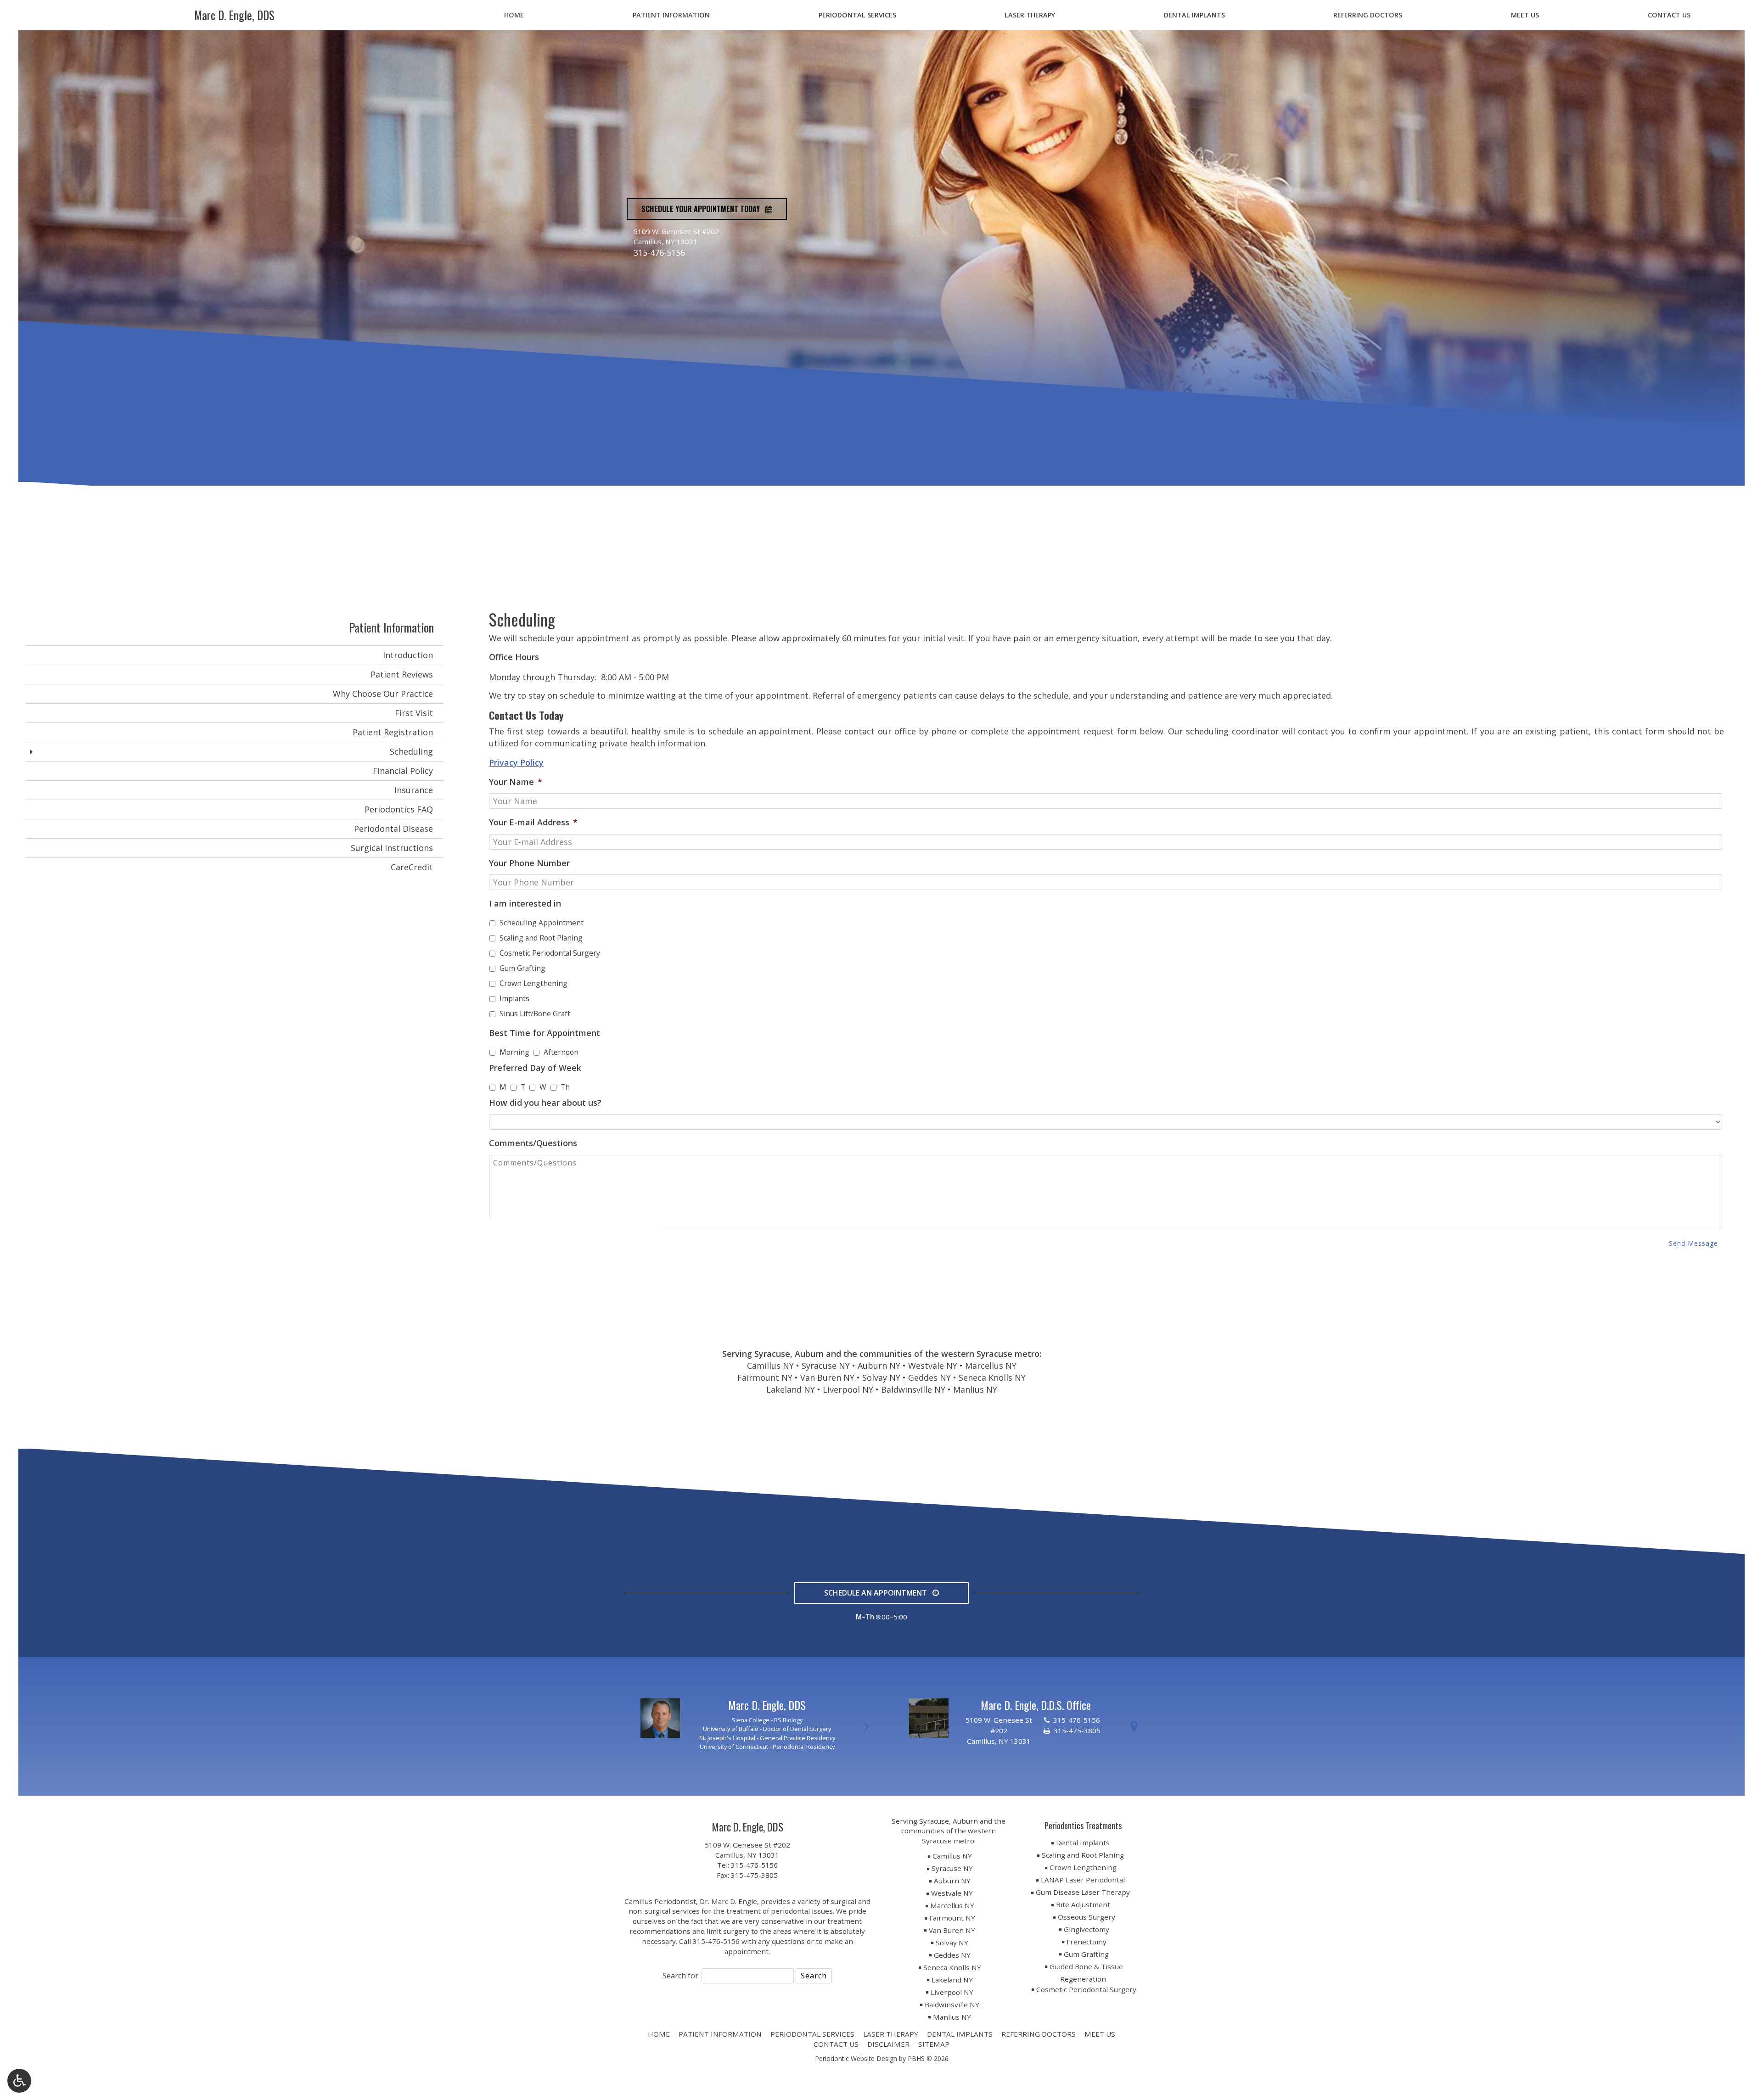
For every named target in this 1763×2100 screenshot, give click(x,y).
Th (565, 1087)
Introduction (408, 655)
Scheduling (411, 751)
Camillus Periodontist (660, 1901)
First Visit (414, 713)
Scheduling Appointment (542, 923)
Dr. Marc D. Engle (728, 1901)
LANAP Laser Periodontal (1083, 1880)
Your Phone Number (529, 863)
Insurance (414, 790)
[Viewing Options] (19, 2081)
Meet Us (1525, 15)
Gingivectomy (1086, 1929)
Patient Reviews (402, 674)
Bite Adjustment (1083, 1904)
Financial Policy (403, 771)
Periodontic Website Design (856, 2058)
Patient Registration (393, 732)
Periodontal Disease (393, 829)
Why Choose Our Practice (383, 694)
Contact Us (1669, 15)
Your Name (516, 782)
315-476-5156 (659, 252)
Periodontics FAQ (399, 809)
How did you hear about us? (545, 1103)
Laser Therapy (1030, 15)
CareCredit (412, 867)
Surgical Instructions (392, 848)
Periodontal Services (857, 15)
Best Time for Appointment (545, 1033)
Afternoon (561, 1052)
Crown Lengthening (533, 983)
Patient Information (671, 15)
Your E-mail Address (533, 822)
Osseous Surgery (1086, 1917)
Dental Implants (1194, 15)
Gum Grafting (522, 968)
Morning (514, 1052)
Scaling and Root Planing (541, 938)
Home (514, 15)
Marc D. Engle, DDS (234, 15)
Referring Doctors (1368, 15)
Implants (514, 998)
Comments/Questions (533, 1143)
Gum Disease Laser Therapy (1083, 1892)
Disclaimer (888, 2044)
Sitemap (934, 2044)
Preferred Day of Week (535, 1068)
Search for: (681, 1976)
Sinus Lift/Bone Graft (535, 1014)
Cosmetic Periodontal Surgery (550, 953)
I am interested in (525, 904)
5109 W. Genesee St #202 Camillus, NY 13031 (747, 1850)
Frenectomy (1086, 1942)
